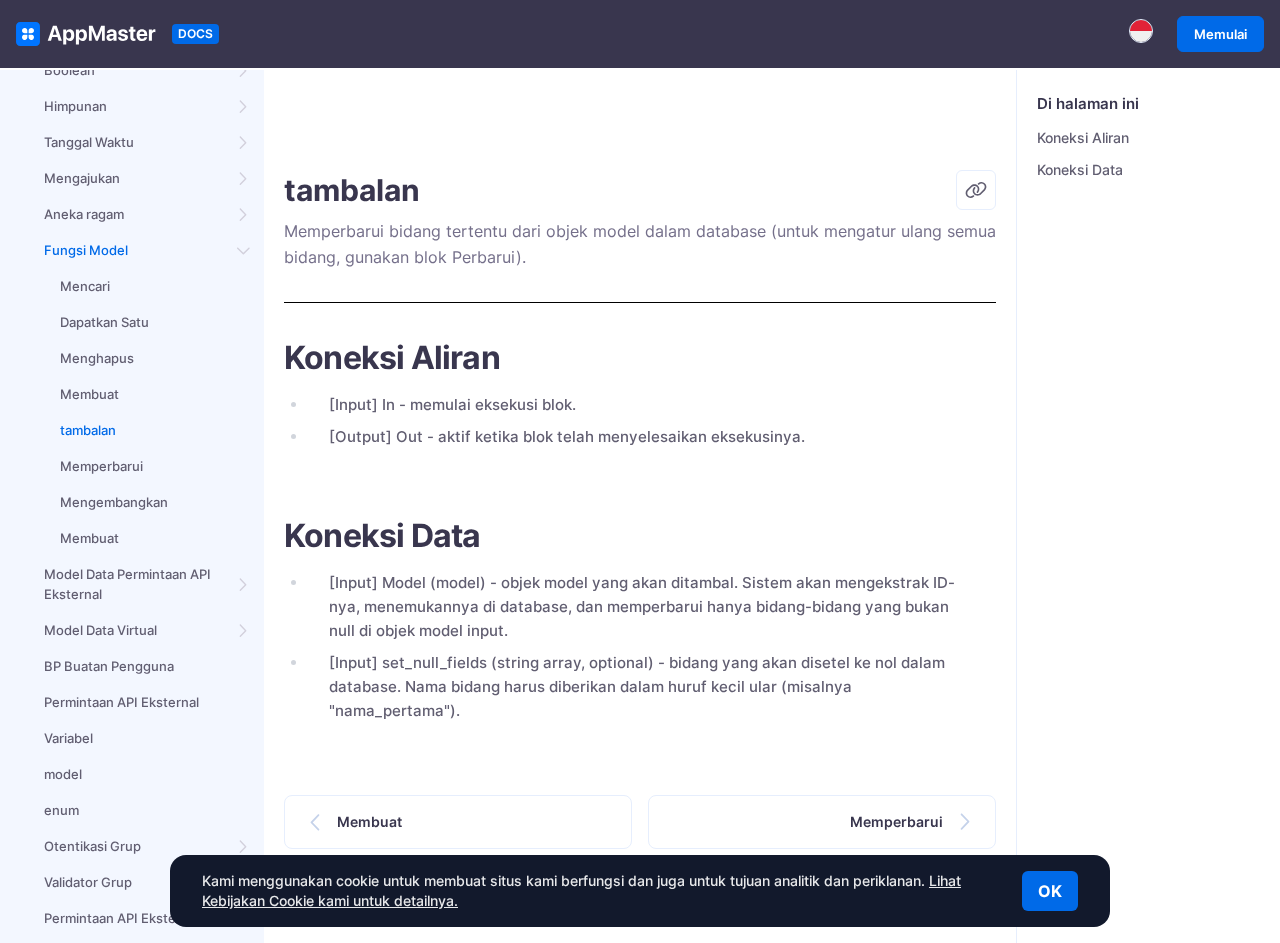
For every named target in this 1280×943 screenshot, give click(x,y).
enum (61, 810)
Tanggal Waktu (89, 142)
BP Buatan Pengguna (109, 666)
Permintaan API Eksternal (121, 702)
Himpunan (75, 106)
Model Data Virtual (100, 630)
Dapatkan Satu (104, 322)
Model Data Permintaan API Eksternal (127, 584)
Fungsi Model (86, 250)
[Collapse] (244, 250)
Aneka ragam (84, 214)
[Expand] (244, 70)
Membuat (89, 394)
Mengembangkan (114, 502)
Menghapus (97, 358)
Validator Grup (88, 882)
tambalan (88, 430)
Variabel (68, 738)
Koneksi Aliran (1083, 137)
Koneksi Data (1080, 169)
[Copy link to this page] (976, 190)
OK (1050, 891)
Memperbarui (101, 466)
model (63, 774)
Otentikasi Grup (92, 846)
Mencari (85, 286)
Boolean (69, 70)
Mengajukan (82, 178)
